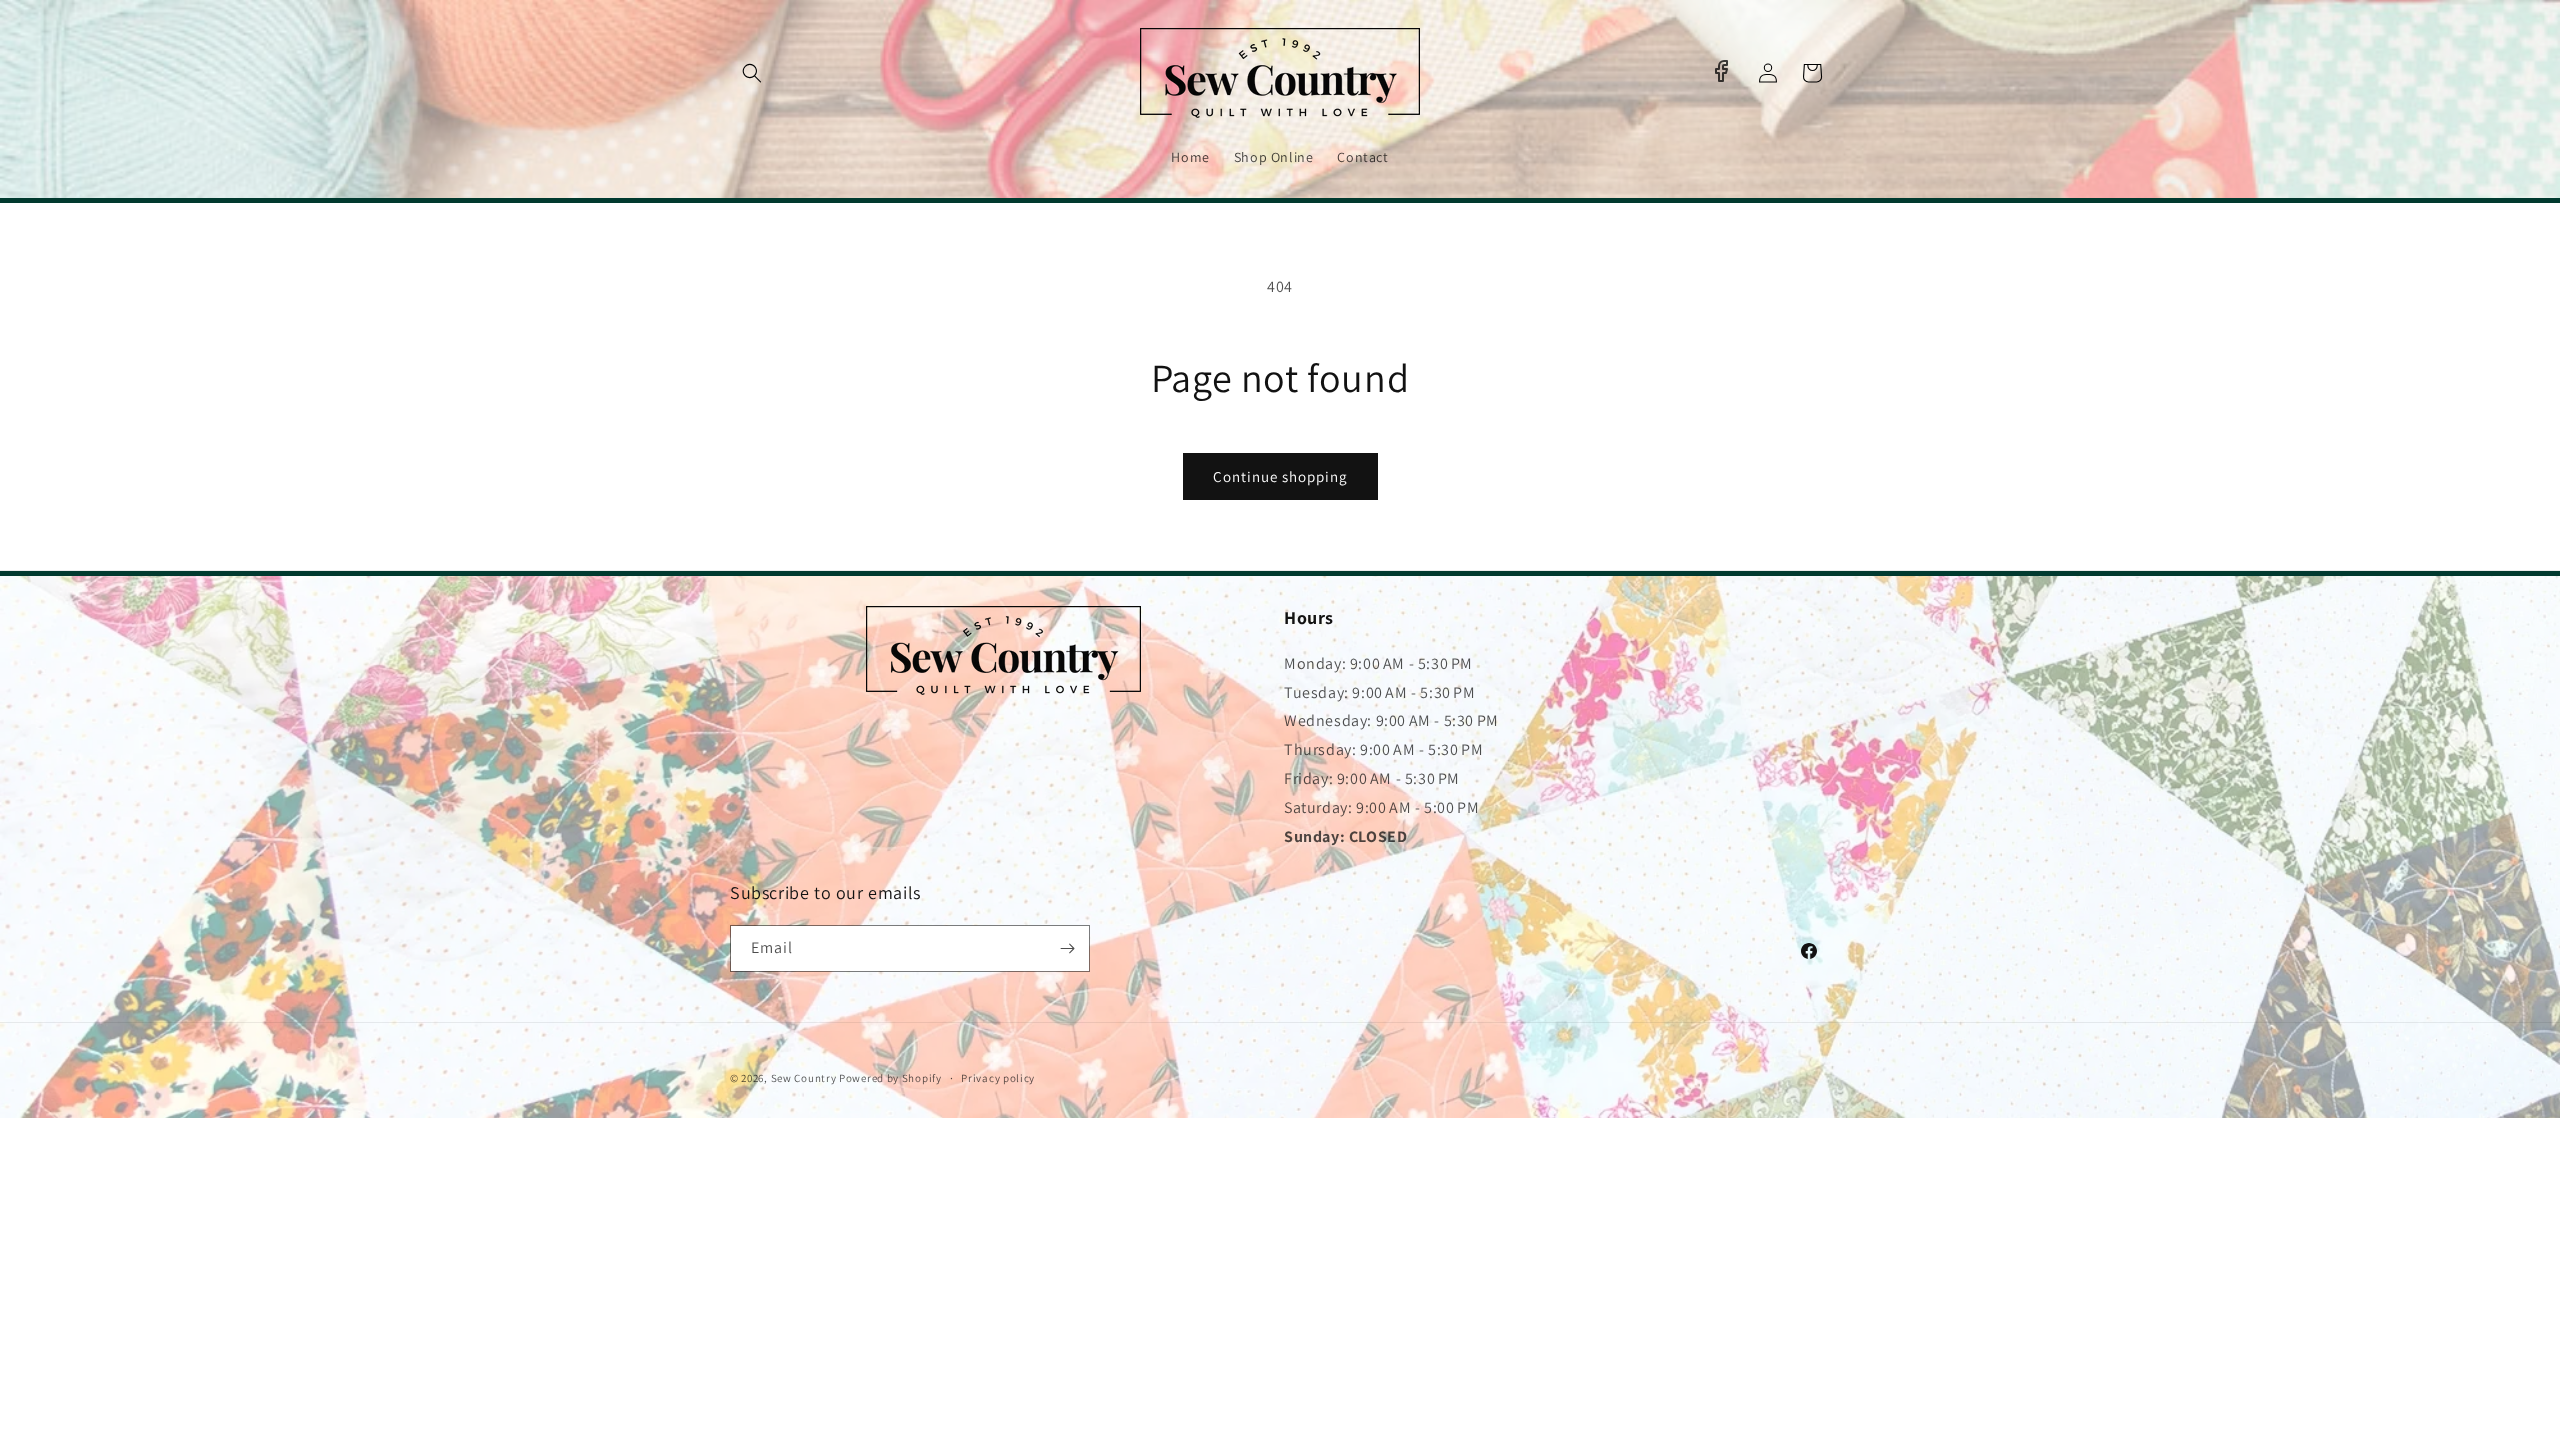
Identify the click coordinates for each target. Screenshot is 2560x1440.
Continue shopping (1280, 476)
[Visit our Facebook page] (1721, 71)
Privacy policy (998, 1078)
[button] (752, 73)
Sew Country (804, 1078)
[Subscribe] (1067, 948)
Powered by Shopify (890, 1078)
